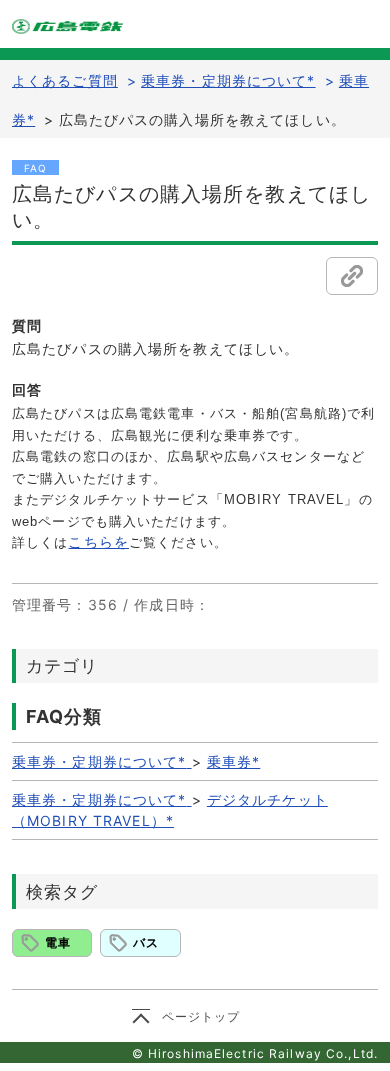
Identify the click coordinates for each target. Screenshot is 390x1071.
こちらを (98, 541)
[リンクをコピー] (352, 276)
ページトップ (201, 1016)
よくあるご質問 (65, 80)
